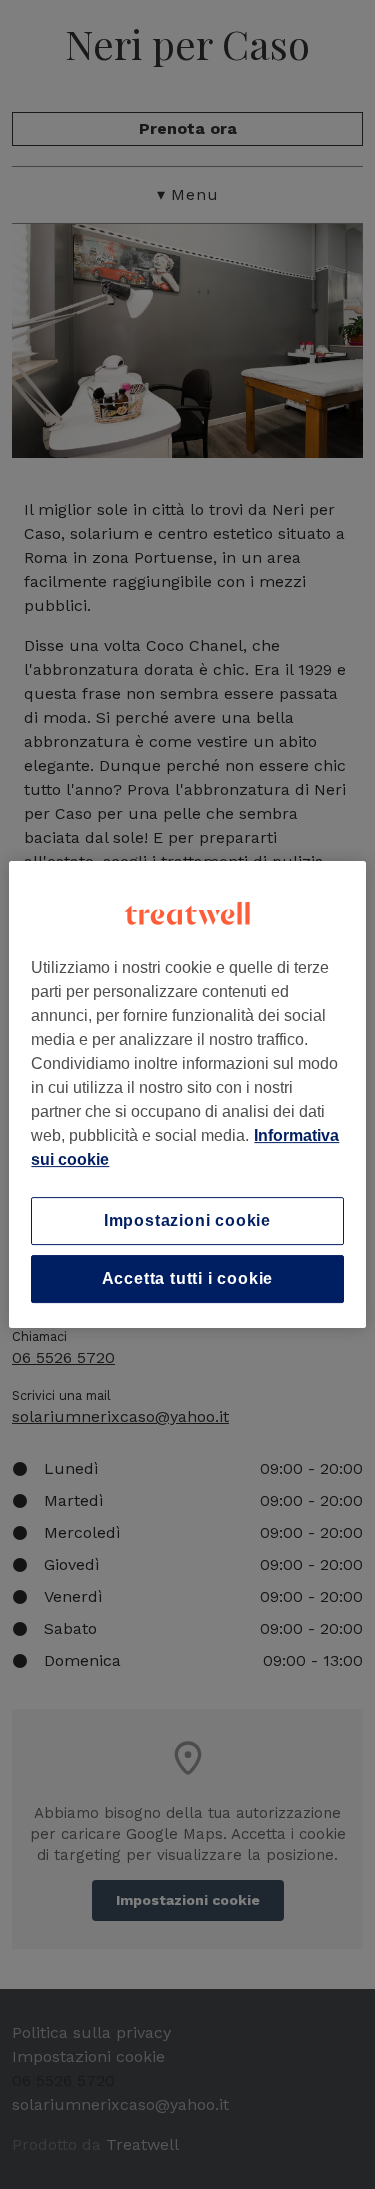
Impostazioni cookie (187, 1220)
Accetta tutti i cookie (188, 1278)
